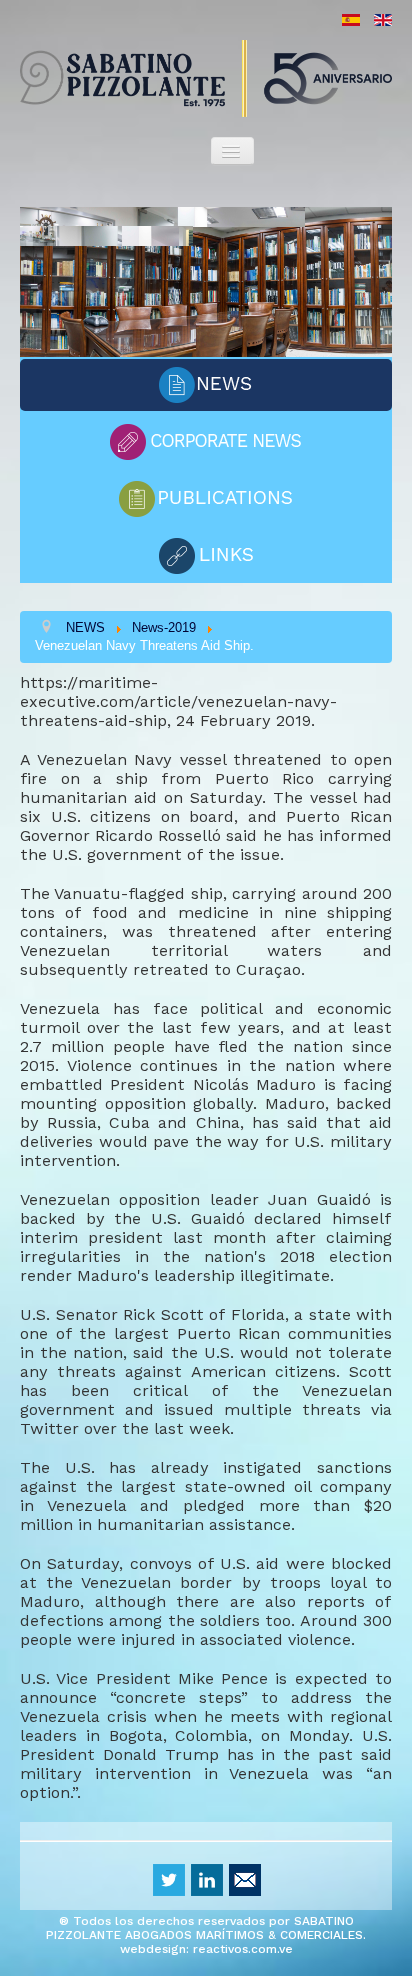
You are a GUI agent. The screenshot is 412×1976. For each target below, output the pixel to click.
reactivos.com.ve (243, 1949)
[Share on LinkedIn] (207, 1880)
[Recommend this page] (245, 1880)
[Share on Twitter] (169, 1880)
